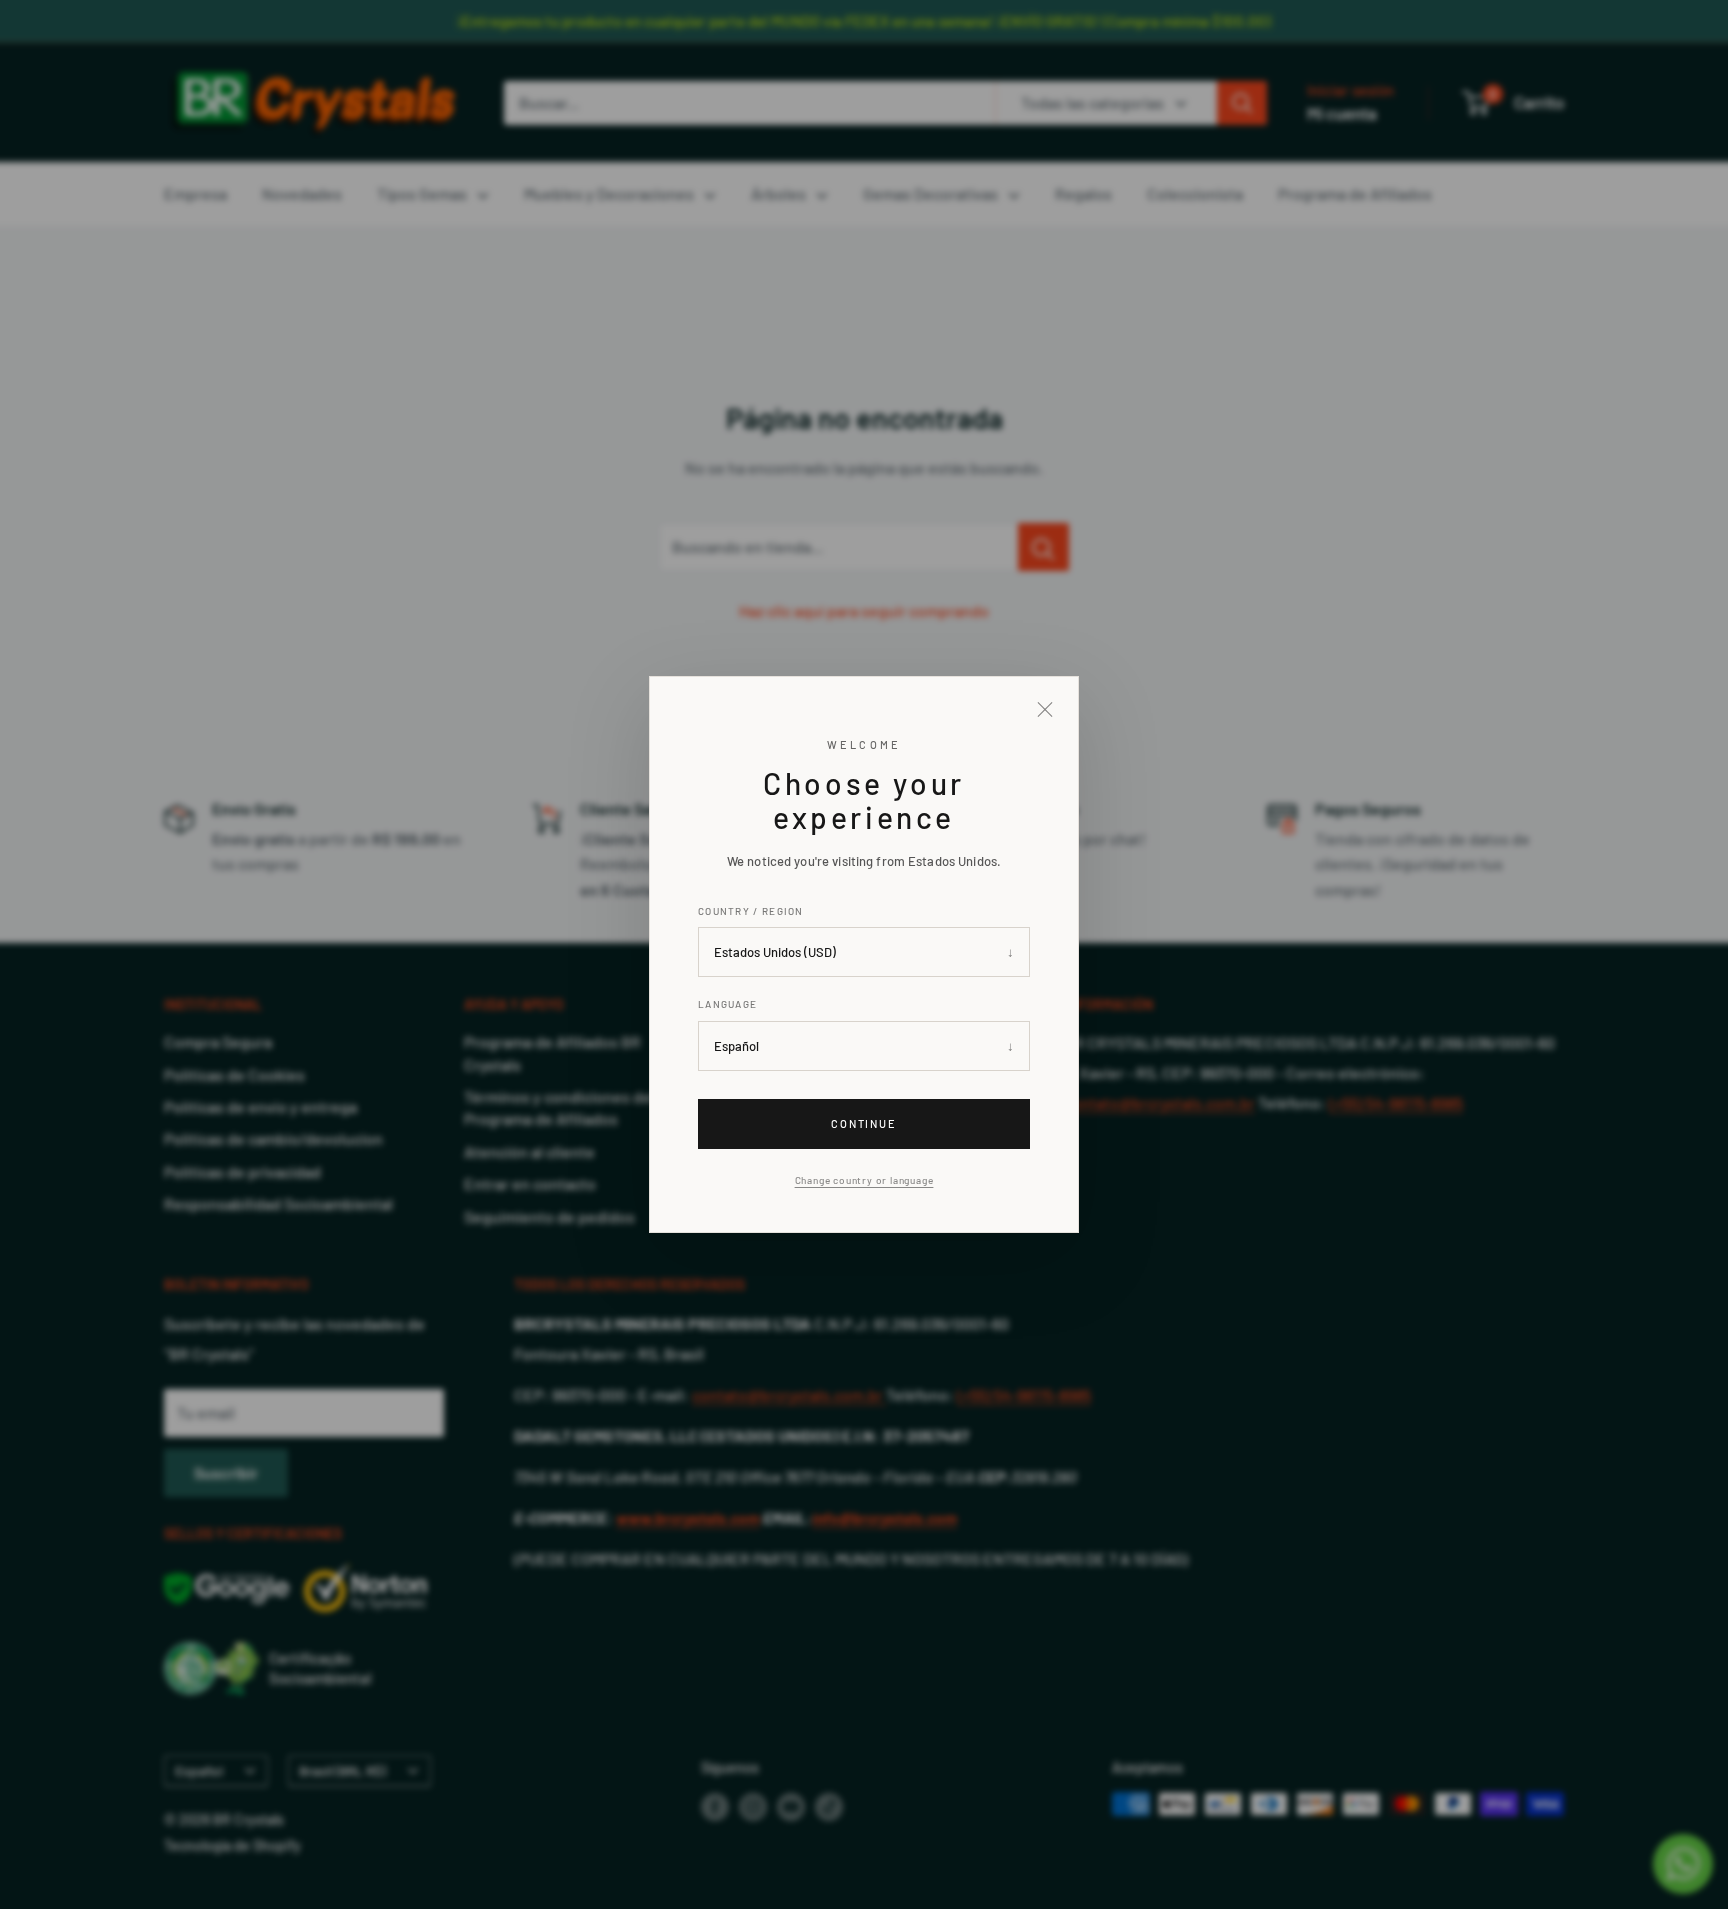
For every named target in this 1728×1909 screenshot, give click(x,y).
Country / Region (751, 911)
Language (727, 1004)
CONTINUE (864, 1123)
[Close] (1045, 710)
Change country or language (864, 1180)
